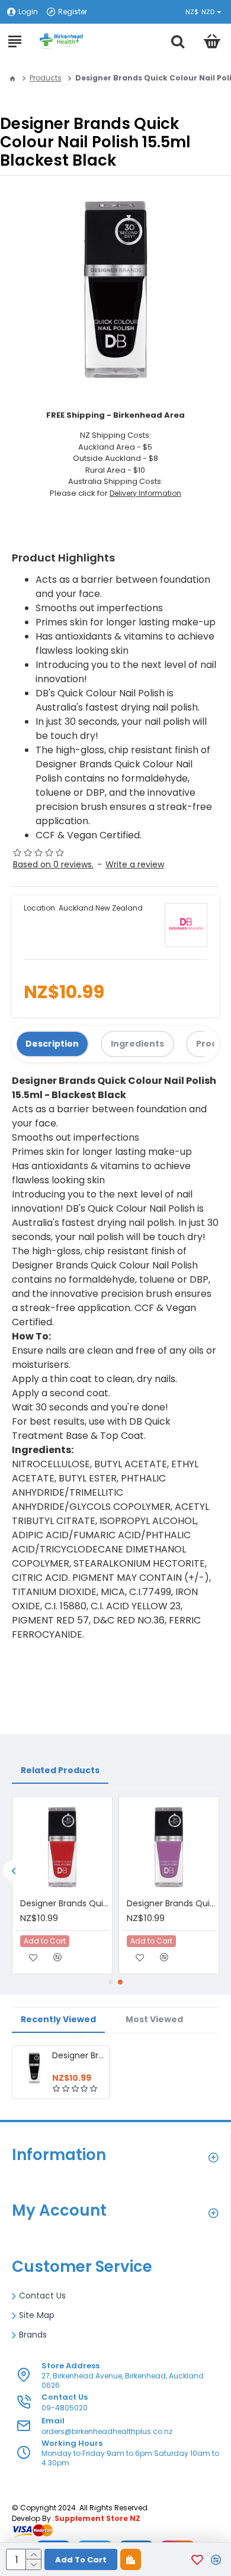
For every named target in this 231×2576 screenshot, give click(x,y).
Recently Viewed (58, 2019)
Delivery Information (145, 493)
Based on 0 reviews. (53, 864)
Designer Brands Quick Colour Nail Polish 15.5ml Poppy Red (65, 1903)
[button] (13, 1870)
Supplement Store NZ (97, 2518)
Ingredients (137, 1044)
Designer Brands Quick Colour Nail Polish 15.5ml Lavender (171, 1903)
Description (52, 1044)
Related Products (60, 1770)
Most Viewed (154, 2019)
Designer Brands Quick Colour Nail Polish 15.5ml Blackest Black (78, 2055)
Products (46, 78)
